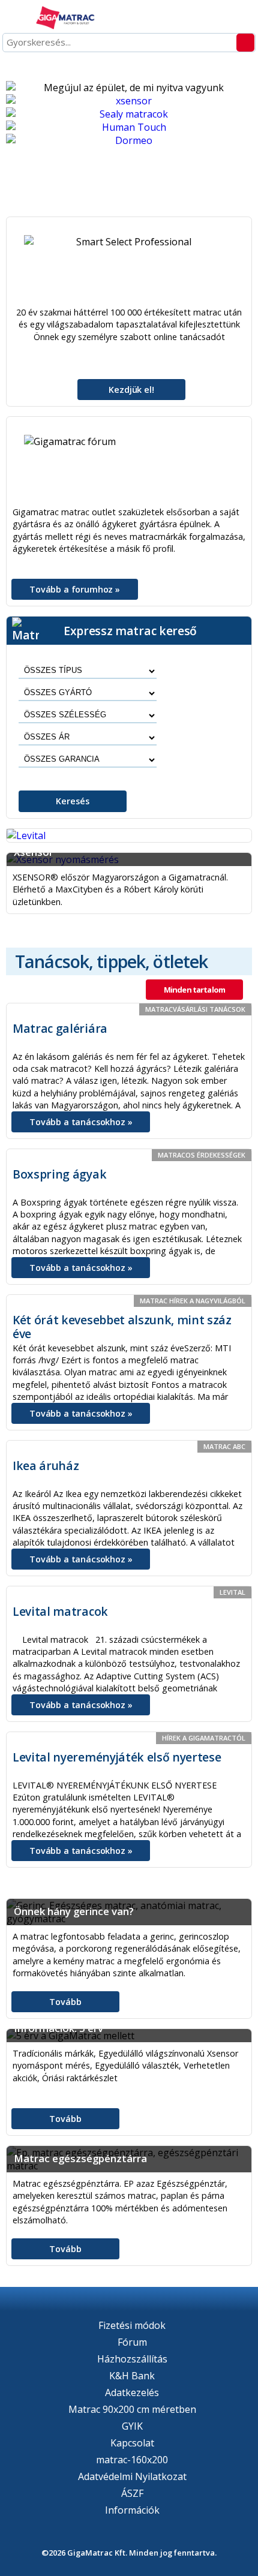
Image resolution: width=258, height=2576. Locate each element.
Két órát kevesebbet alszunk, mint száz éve (122, 1327)
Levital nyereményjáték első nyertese (117, 1757)
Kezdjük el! (131, 390)
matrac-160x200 (132, 2460)
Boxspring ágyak (59, 1174)
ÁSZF (132, 2493)
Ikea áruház (46, 1466)
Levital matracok (60, 1611)
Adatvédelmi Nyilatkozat (132, 2476)
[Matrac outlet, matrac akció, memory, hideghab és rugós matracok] (129, 101)
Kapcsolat (132, 2443)
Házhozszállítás (132, 2359)
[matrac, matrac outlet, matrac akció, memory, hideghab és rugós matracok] (66, 19)
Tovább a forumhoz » (75, 589)
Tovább (65, 2002)
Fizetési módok (132, 2325)
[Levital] (129, 835)
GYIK (132, 2426)
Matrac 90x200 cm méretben (132, 2409)
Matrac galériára (60, 1028)
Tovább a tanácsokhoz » (81, 1122)
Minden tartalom (194, 990)
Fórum (132, 2342)
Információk (132, 2510)
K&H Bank (132, 2376)
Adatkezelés (132, 2392)
